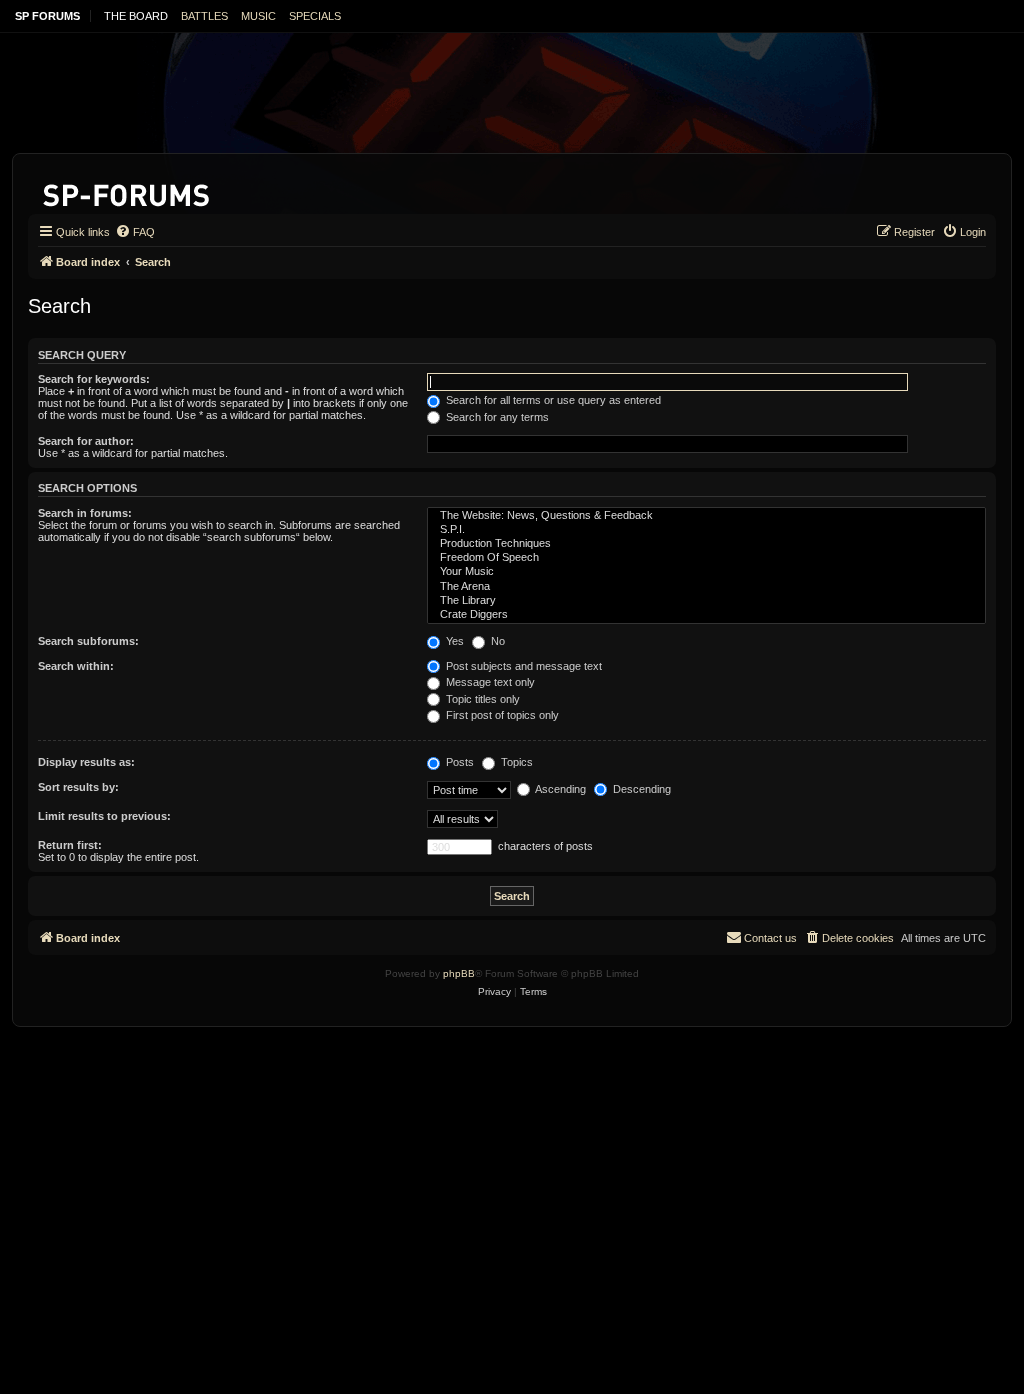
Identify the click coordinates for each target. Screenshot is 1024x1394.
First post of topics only (501, 715)
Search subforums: (88, 641)
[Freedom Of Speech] (706, 558)
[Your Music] (706, 572)
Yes (453, 641)
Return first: (70, 845)
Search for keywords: (94, 379)
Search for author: (86, 441)
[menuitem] (135, 232)
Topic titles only (481, 699)
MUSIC (258, 16)
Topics (515, 762)
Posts (458, 762)
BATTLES (204, 16)
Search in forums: (85, 513)
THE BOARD (136, 16)
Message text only (489, 682)
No (496, 641)
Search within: (76, 666)
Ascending (559, 789)
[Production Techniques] (706, 544)
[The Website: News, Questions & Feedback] (706, 516)
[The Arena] (706, 587)
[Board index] (127, 191)
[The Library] (706, 601)
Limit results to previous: (104, 816)
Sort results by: (78, 787)
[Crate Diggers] (706, 615)
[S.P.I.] (706, 530)
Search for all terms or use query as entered (552, 400)
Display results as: (86, 762)
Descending (640, 789)
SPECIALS (315, 16)
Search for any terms (496, 417)
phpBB (459, 973)
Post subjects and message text (522, 666)
